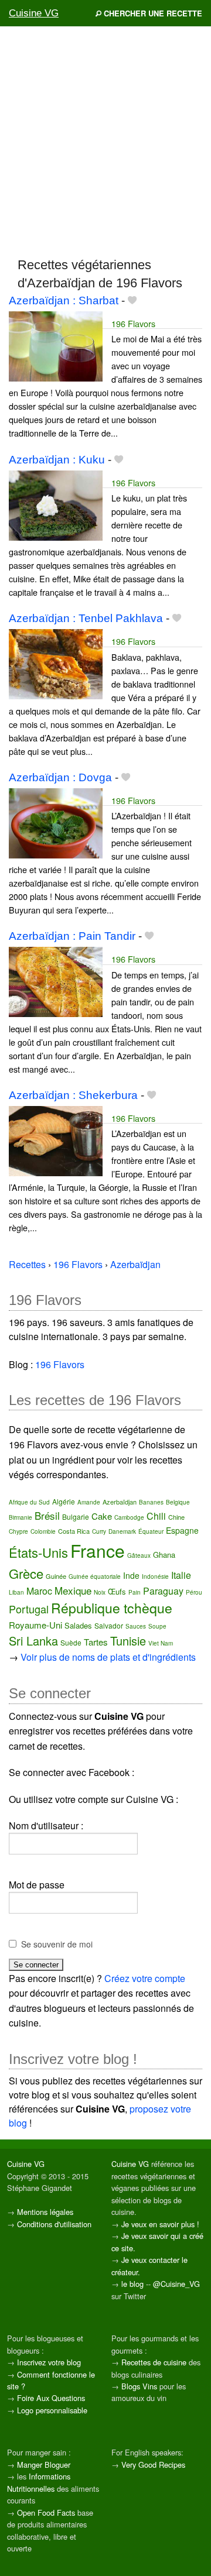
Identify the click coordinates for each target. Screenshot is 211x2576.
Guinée (56, 1576)
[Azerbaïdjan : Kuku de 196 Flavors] (56, 504)
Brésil (47, 1515)
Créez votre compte (145, 1978)
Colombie (43, 1531)
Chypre (18, 1531)
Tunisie (128, 1641)
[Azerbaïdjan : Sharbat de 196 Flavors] (56, 345)
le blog (132, 2284)
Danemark (122, 1531)
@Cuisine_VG (176, 2284)
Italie (181, 1575)
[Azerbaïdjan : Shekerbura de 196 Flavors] (56, 1140)
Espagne (182, 1530)
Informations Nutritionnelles (39, 2482)
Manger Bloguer (44, 2465)
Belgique (178, 1502)
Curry (99, 1531)
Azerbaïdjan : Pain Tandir (72, 936)
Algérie (64, 1501)
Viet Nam (161, 1643)
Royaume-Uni (35, 1625)
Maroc (39, 1591)
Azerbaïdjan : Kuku (57, 460)
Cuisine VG (34, 13)
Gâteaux (139, 1555)
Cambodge (129, 1517)
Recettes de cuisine (154, 2362)
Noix (100, 1592)
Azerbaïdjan (120, 1502)
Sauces (136, 1626)
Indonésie (155, 1576)
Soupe (157, 1626)
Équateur (151, 1531)
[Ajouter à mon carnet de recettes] (132, 300)
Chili (156, 1516)
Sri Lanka (33, 1641)
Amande (89, 1502)
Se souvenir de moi (57, 1944)
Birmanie (21, 1517)
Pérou (194, 1592)
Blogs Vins (139, 2386)
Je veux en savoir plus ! (160, 2224)
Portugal (29, 1609)
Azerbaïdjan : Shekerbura (73, 1095)
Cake (102, 1516)
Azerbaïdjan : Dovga (60, 777)
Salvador (109, 1625)
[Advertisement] (105, 141)
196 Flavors (133, 323)
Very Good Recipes (153, 2465)
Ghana (164, 1555)
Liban (16, 1592)
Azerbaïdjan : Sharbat (64, 300)
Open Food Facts (46, 2513)
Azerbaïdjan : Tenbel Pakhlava (86, 618)
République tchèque (112, 1608)
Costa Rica (74, 1531)
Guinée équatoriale (95, 1576)
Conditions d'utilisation (54, 2224)
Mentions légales (45, 2212)
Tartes (96, 1642)
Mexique (73, 1590)
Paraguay (163, 1591)
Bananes (151, 1502)
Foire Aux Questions (51, 2398)
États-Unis (38, 1552)
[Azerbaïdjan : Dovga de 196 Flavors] (56, 822)
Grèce (26, 1573)
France (98, 1550)
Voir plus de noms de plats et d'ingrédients (108, 1657)
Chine (176, 1517)
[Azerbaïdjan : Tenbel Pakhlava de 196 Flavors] (56, 663)
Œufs (117, 1591)
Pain (135, 1592)
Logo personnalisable (52, 2410)
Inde (131, 1575)
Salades (78, 1625)
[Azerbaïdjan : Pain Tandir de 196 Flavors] (56, 981)
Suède (71, 1642)
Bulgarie (76, 1517)
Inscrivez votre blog (49, 2362)
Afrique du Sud (29, 1502)
